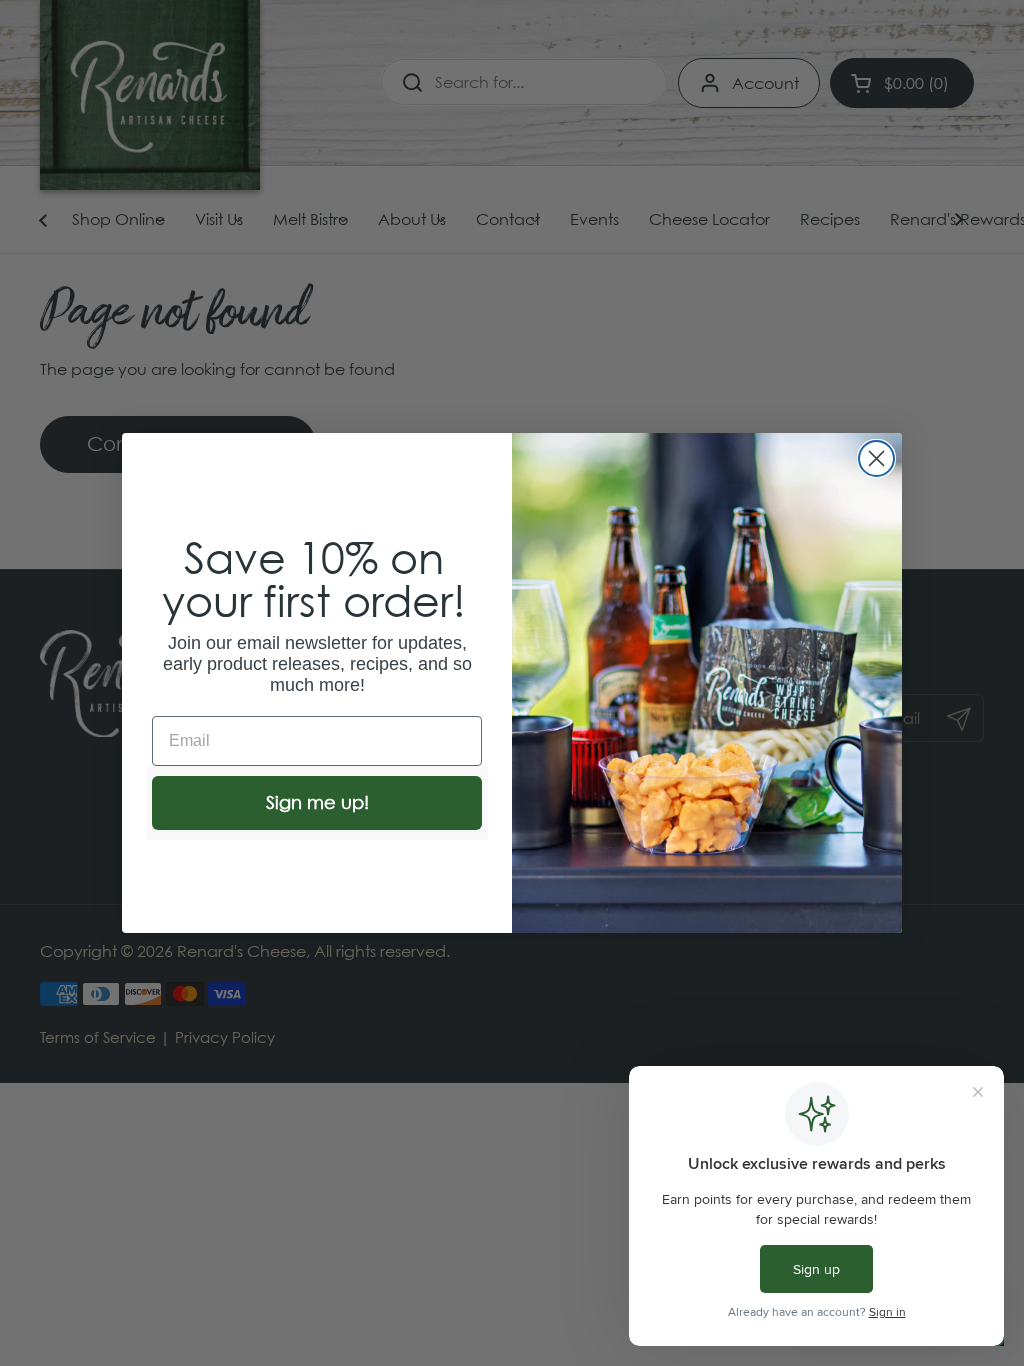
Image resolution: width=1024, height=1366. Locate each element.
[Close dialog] (876, 458)
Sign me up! (317, 802)
